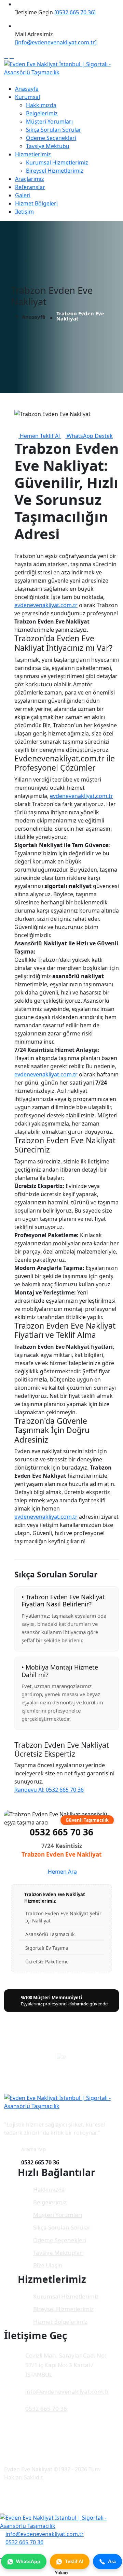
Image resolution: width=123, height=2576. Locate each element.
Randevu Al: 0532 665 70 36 (49, 1790)
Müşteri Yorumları (49, 121)
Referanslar (30, 187)
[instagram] (12, 56)
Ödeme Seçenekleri (51, 138)
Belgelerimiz (42, 113)
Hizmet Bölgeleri (36, 203)
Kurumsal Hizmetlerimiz (57, 162)
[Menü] (6, 81)
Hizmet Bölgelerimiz (60, 2322)
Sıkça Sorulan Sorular (54, 130)
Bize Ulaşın (48, 2265)
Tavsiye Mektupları (58, 2253)
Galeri (23, 195)
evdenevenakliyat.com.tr (46, 605)
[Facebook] (6, 56)
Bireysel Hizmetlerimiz (55, 171)
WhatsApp (28, 2561)
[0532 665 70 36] (75, 12)
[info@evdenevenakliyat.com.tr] (56, 42)
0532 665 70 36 (61, 1832)
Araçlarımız (30, 179)
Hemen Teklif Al (40, 436)
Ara (112, 2561)
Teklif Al (74, 2561)
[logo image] (61, 2521)
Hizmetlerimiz (33, 154)
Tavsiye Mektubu (48, 146)
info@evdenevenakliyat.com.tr (67, 2392)
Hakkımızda (41, 105)
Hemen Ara (62, 1872)
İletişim (24, 212)
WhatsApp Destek (89, 436)
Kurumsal (28, 97)
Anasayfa (27, 89)
